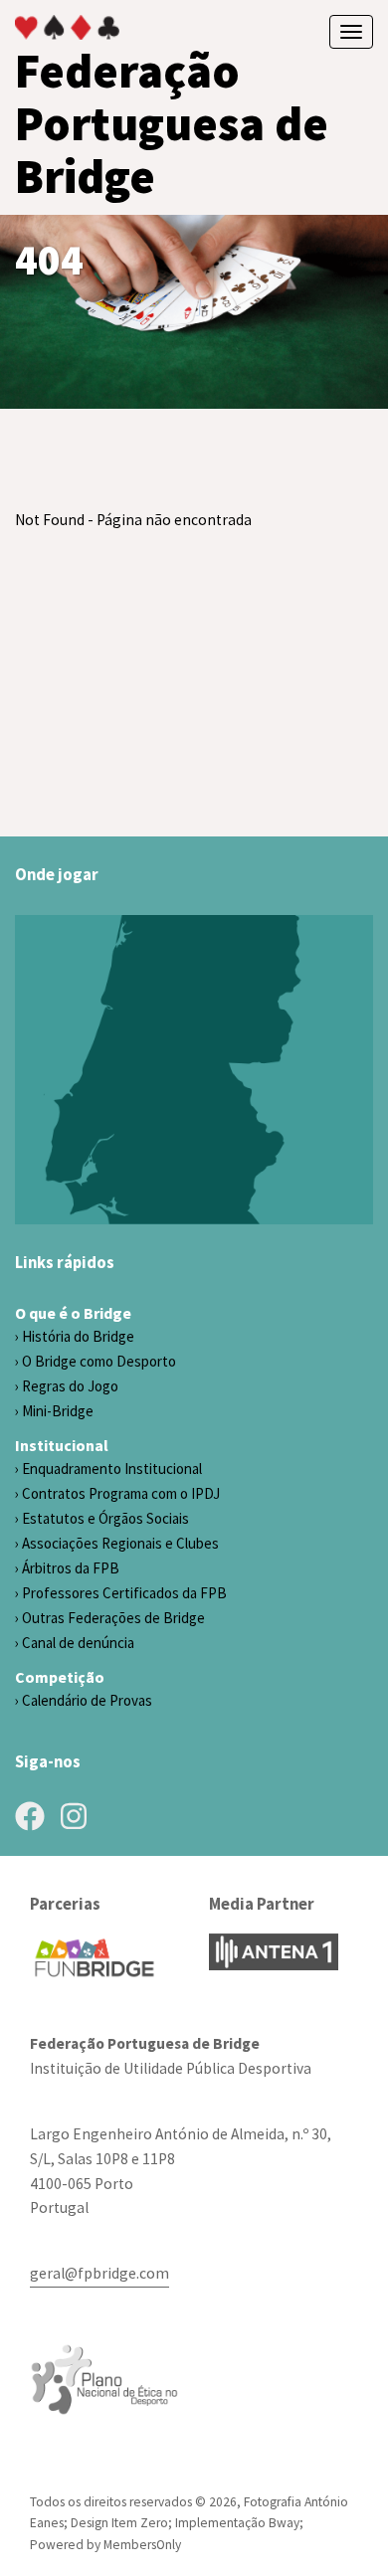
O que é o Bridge (73, 1313)
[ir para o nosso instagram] (74, 1816)
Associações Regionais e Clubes (120, 1543)
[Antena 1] (274, 1952)
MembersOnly (142, 2545)
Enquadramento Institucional (112, 1469)
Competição (60, 1677)
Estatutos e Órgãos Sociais (105, 1518)
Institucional (62, 1445)
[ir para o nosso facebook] (30, 1816)
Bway (284, 2523)
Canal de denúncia (78, 1643)
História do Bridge (78, 1336)
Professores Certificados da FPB (124, 1593)
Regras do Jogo (70, 1386)
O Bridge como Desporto (99, 1361)
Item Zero (140, 2523)
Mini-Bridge (58, 1411)
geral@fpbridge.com (99, 2273)
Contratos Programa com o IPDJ (121, 1493)
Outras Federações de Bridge (113, 1618)
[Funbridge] (95, 1958)
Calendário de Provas (87, 1700)
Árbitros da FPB (71, 1568)
